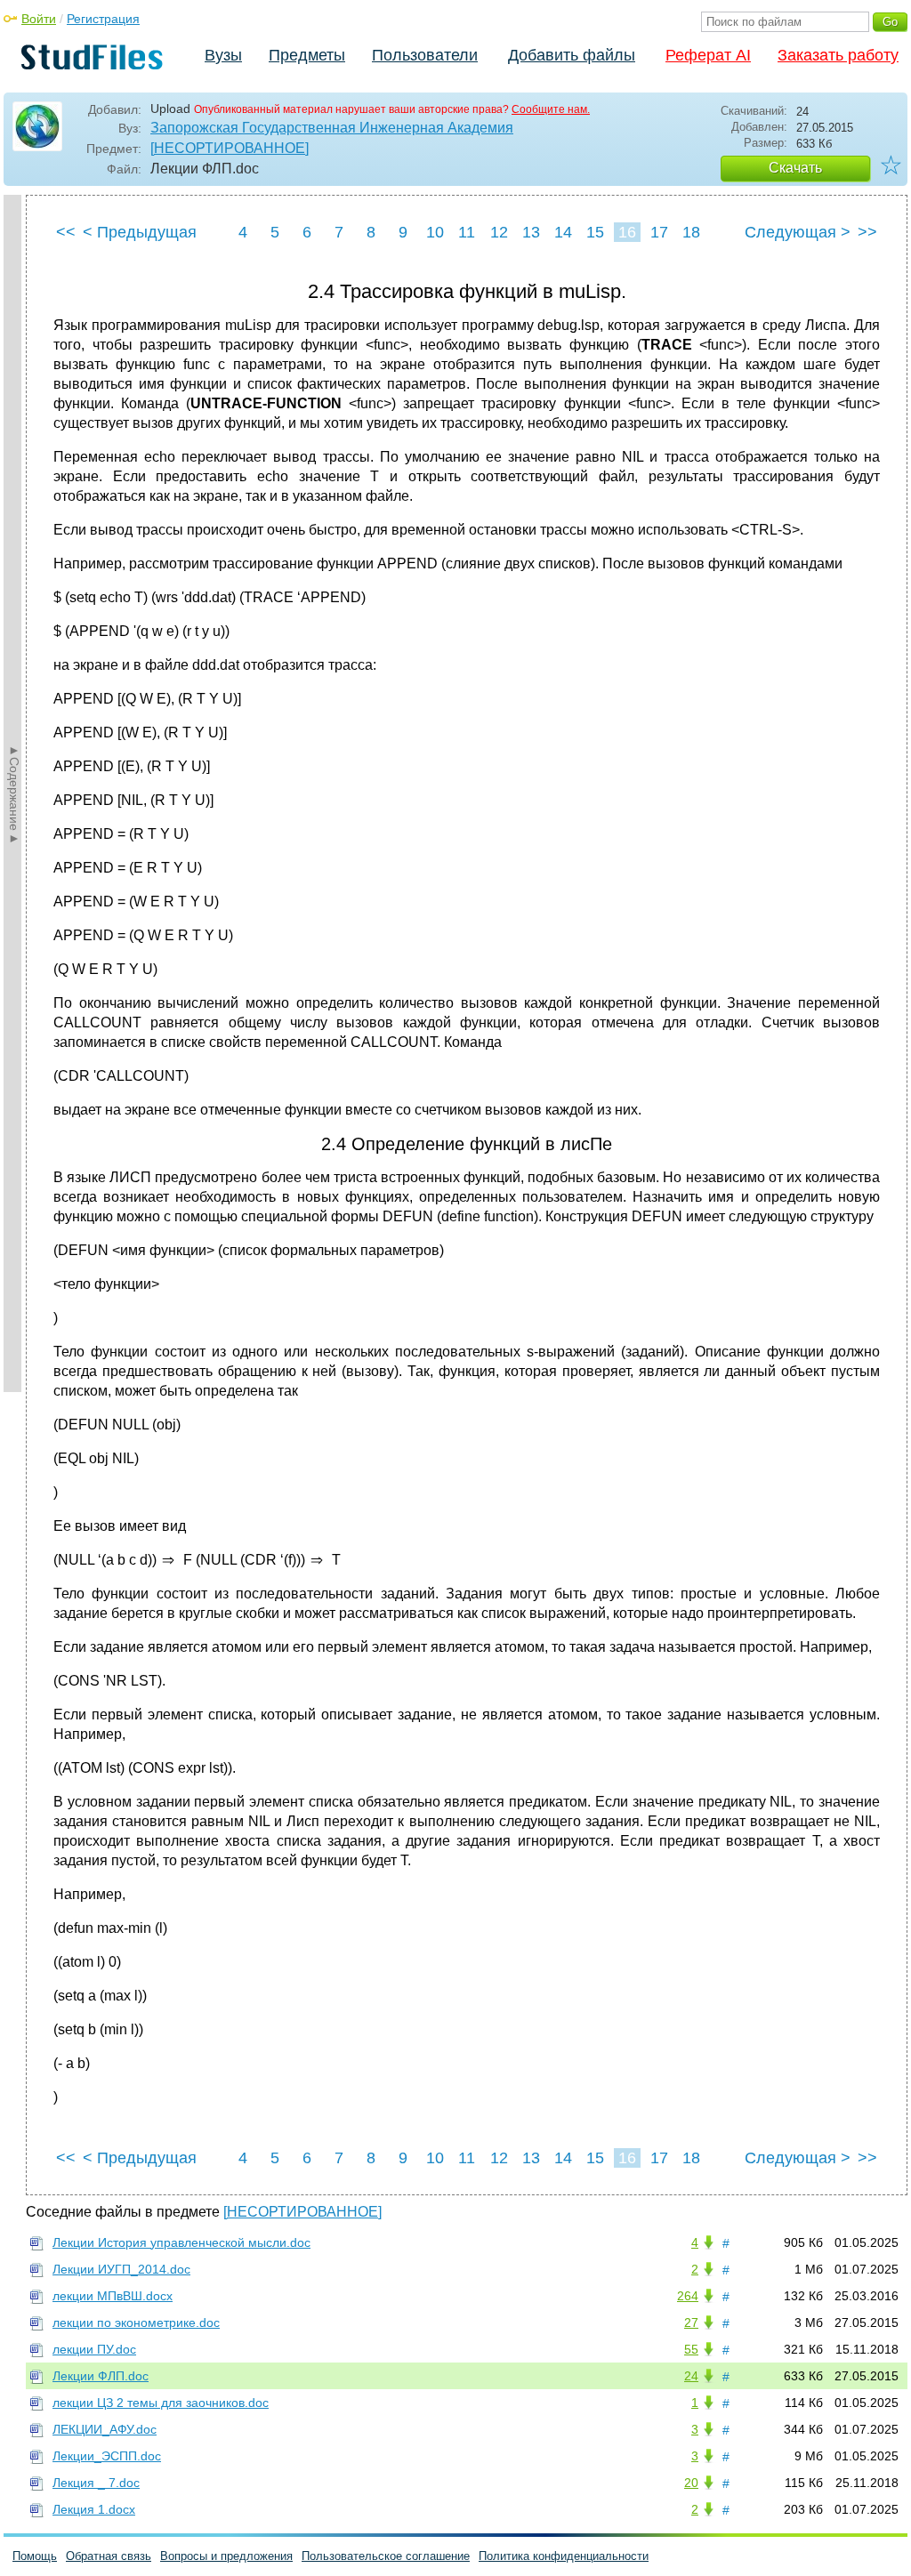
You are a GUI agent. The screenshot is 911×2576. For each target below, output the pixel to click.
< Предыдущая (140, 232)
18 (691, 232)
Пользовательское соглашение (386, 2556)
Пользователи (425, 55)
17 (659, 232)
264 (688, 2296)
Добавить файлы (572, 55)
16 (627, 232)
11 (467, 232)
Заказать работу (838, 55)
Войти (39, 19)
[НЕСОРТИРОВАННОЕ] (230, 148)
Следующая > (798, 232)
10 (435, 232)
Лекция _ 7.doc (96, 2483)
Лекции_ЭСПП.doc (107, 2456)
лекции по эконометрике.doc (136, 2322)
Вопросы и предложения (226, 2556)
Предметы (307, 55)
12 (499, 232)
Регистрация (103, 19)
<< (66, 232)
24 (691, 2376)
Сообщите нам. (551, 109)
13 (531, 232)
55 (691, 2349)
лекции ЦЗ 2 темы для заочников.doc (161, 2403)
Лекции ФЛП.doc (101, 2376)
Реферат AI (708, 55)
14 (563, 232)
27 (691, 2322)
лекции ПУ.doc (94, 2349)
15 (595, 232)
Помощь (35, 2556)
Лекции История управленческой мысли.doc (181, 2242)
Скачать (795, 168)
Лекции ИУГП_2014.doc (121, 2269)
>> (867, 232)
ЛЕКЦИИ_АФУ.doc (105, 2429)
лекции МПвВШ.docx (113, 2296)
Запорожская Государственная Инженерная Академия (332, 128)
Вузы (223, 55)
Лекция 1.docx (94, 2509)
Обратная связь (109, 2556)
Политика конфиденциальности (564, 2556)
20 (691, 2483)
